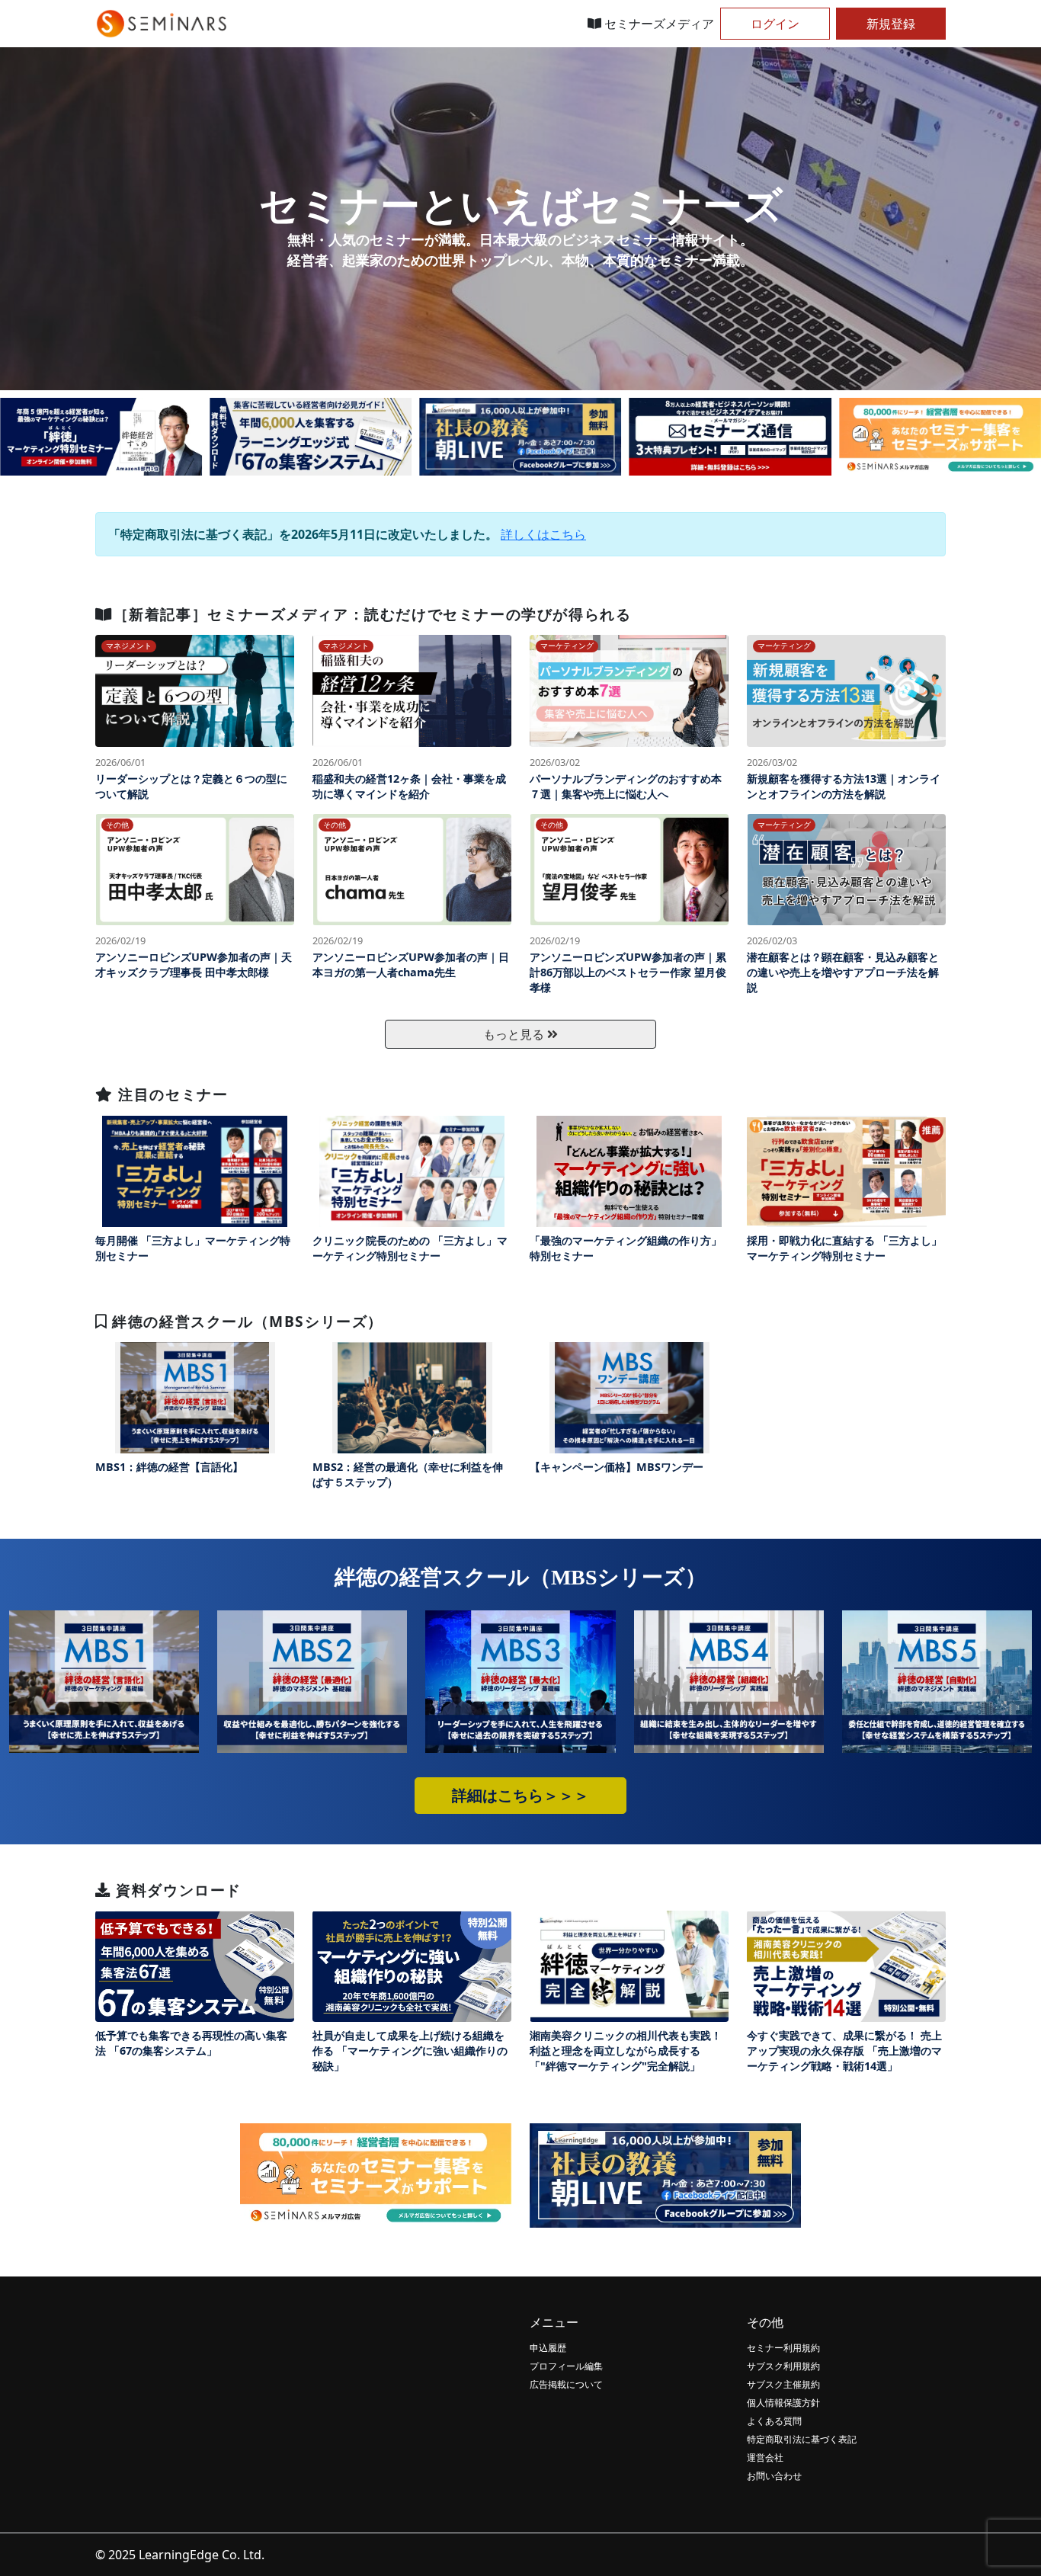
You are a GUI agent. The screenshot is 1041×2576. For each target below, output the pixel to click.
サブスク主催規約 (783, 2384)
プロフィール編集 (566, 2366)
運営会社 (765, 2457)
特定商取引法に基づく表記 (802, 2439)
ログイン (775, 24)
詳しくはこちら (543, 534)
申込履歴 (548, 2348)
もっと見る (515, 1034)
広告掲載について (566, 2384)
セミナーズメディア (658, 24)
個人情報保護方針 (783, 2403)
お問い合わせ (774, 2476)
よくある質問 (774, 2421)
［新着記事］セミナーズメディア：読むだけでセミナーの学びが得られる (372, 614)
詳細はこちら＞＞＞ (520, 1796)
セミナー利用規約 (783, 2348)
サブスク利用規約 (783, 2366)
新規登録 (891, 24)
